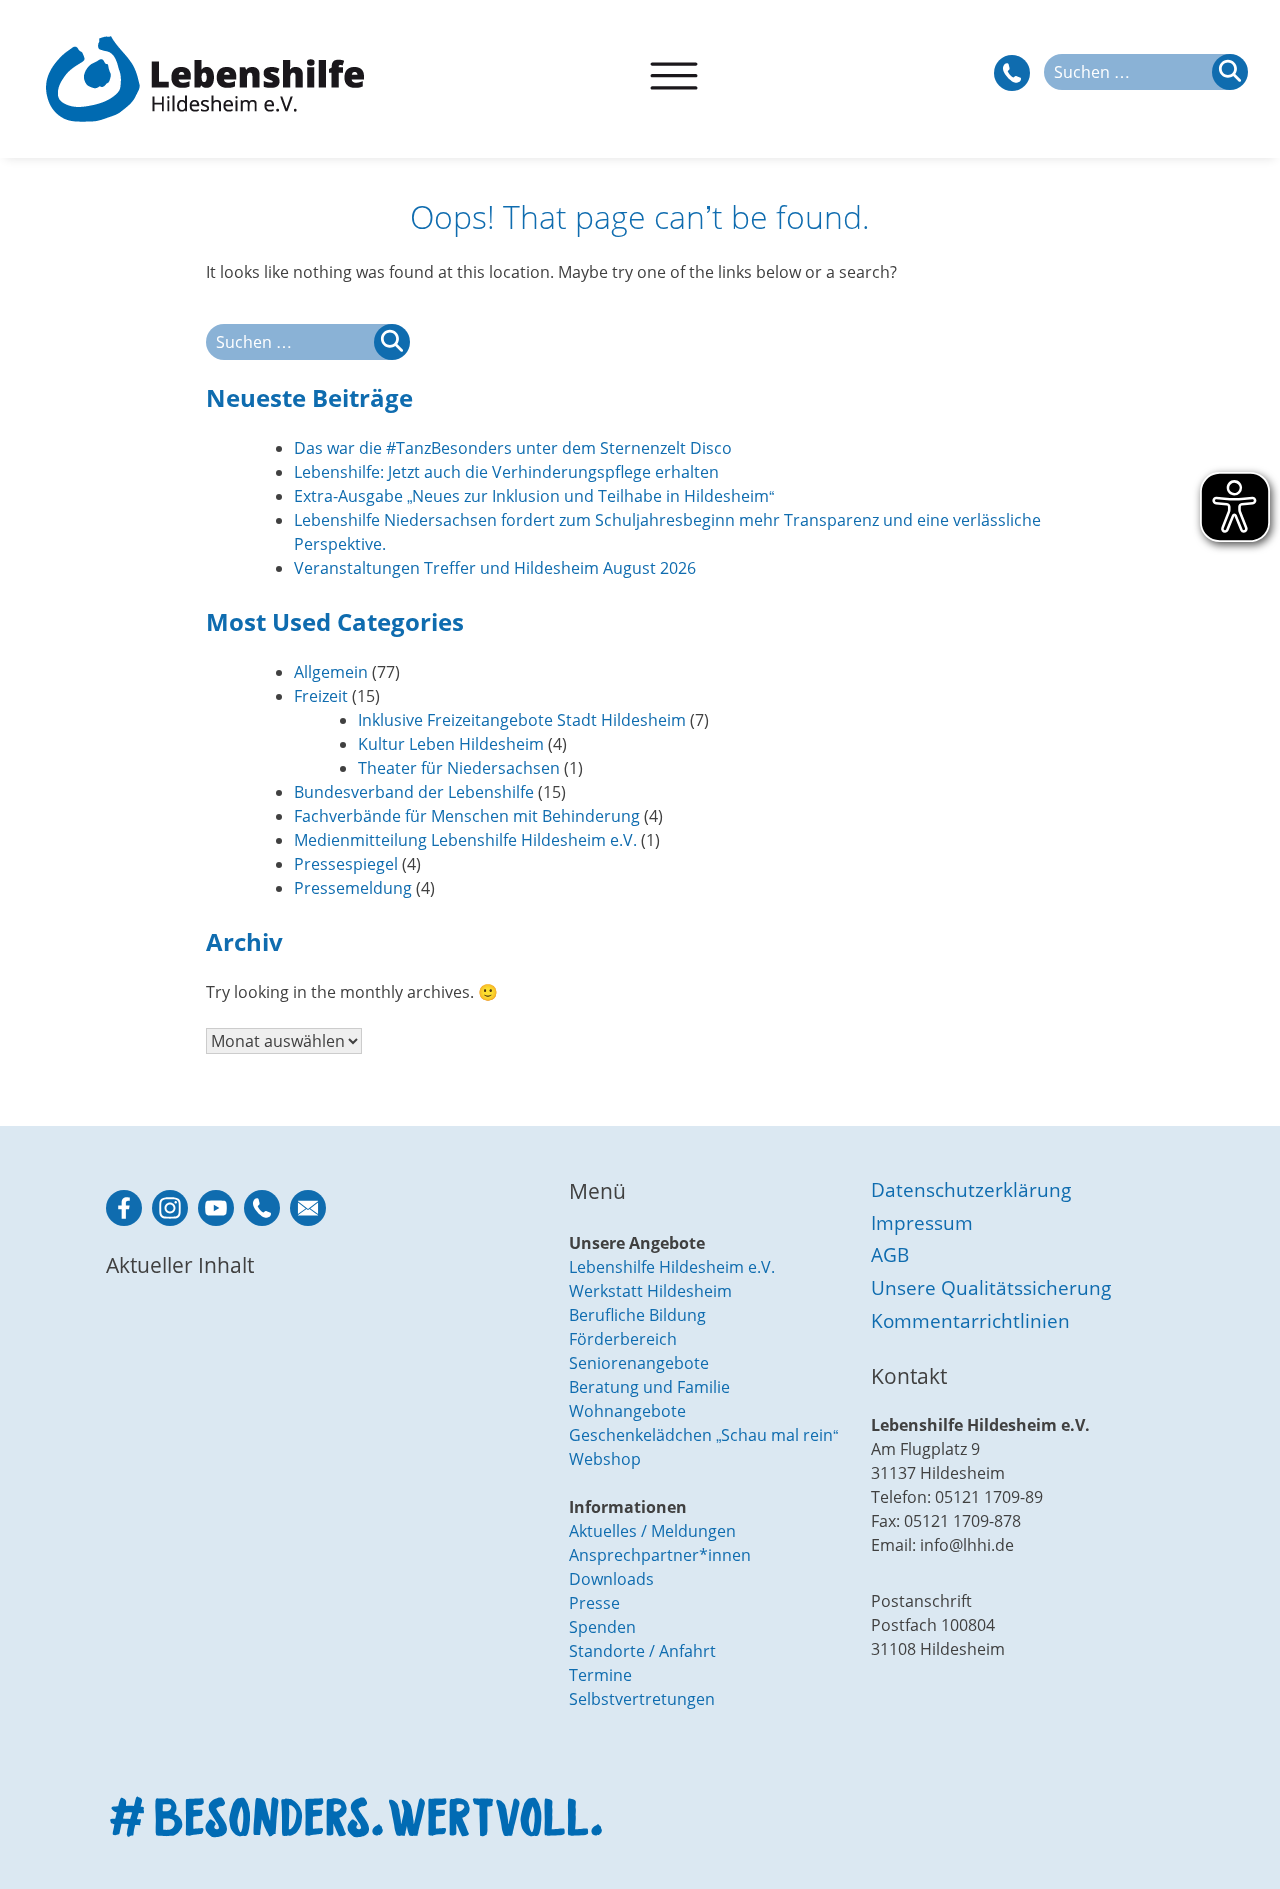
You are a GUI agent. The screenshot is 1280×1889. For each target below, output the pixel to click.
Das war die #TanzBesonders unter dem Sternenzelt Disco (513, 448)
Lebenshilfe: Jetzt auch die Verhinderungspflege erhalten (506, 472)
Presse (594, 1603)
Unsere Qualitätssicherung (991, 1287)
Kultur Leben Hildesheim (451, 744)
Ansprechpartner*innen (660, 1555)
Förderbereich (623, 1339)
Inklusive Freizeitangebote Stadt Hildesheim (522, 720)
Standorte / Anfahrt (642, 1651)
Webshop (605, 1459)
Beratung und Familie (649, 1387)
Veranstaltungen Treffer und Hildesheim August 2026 (495, 568)
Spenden (602, 1627)
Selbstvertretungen (642, 1699)
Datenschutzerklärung (971, 1189)
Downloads (611, 1579)
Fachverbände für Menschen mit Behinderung (467, 816)
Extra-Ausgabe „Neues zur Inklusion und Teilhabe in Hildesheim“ (534, 496)
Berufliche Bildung (637, 1315)
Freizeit (321, 696)
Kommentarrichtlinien (970, 1320)
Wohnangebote (627, 1411)
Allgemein (331, 672)
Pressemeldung (353, 888)
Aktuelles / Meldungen (652, 1531)
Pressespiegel (346, 864)
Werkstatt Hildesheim (650, 1291)
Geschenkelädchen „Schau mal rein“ (703, 1435)
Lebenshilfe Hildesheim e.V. (672, 1267)
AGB (890, 1254)
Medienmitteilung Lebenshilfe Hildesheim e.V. (465, 840)
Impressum (922, 1222)
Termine (600, 1675)
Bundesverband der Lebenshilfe (414, 792)
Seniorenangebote (639, 1363)
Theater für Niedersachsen (459, 768)
